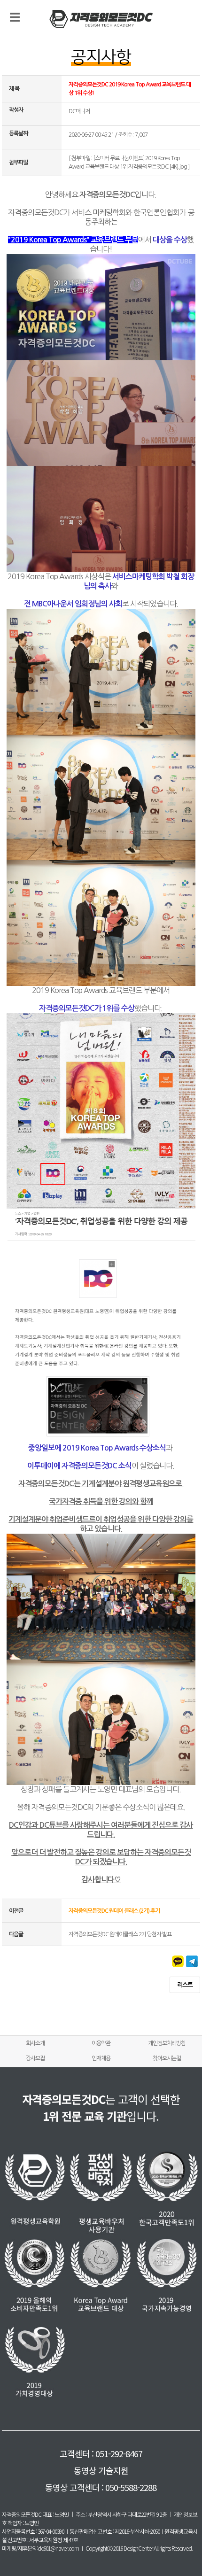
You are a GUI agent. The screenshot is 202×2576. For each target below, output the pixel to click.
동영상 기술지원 (101, 2470)
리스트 (185, 1985)
